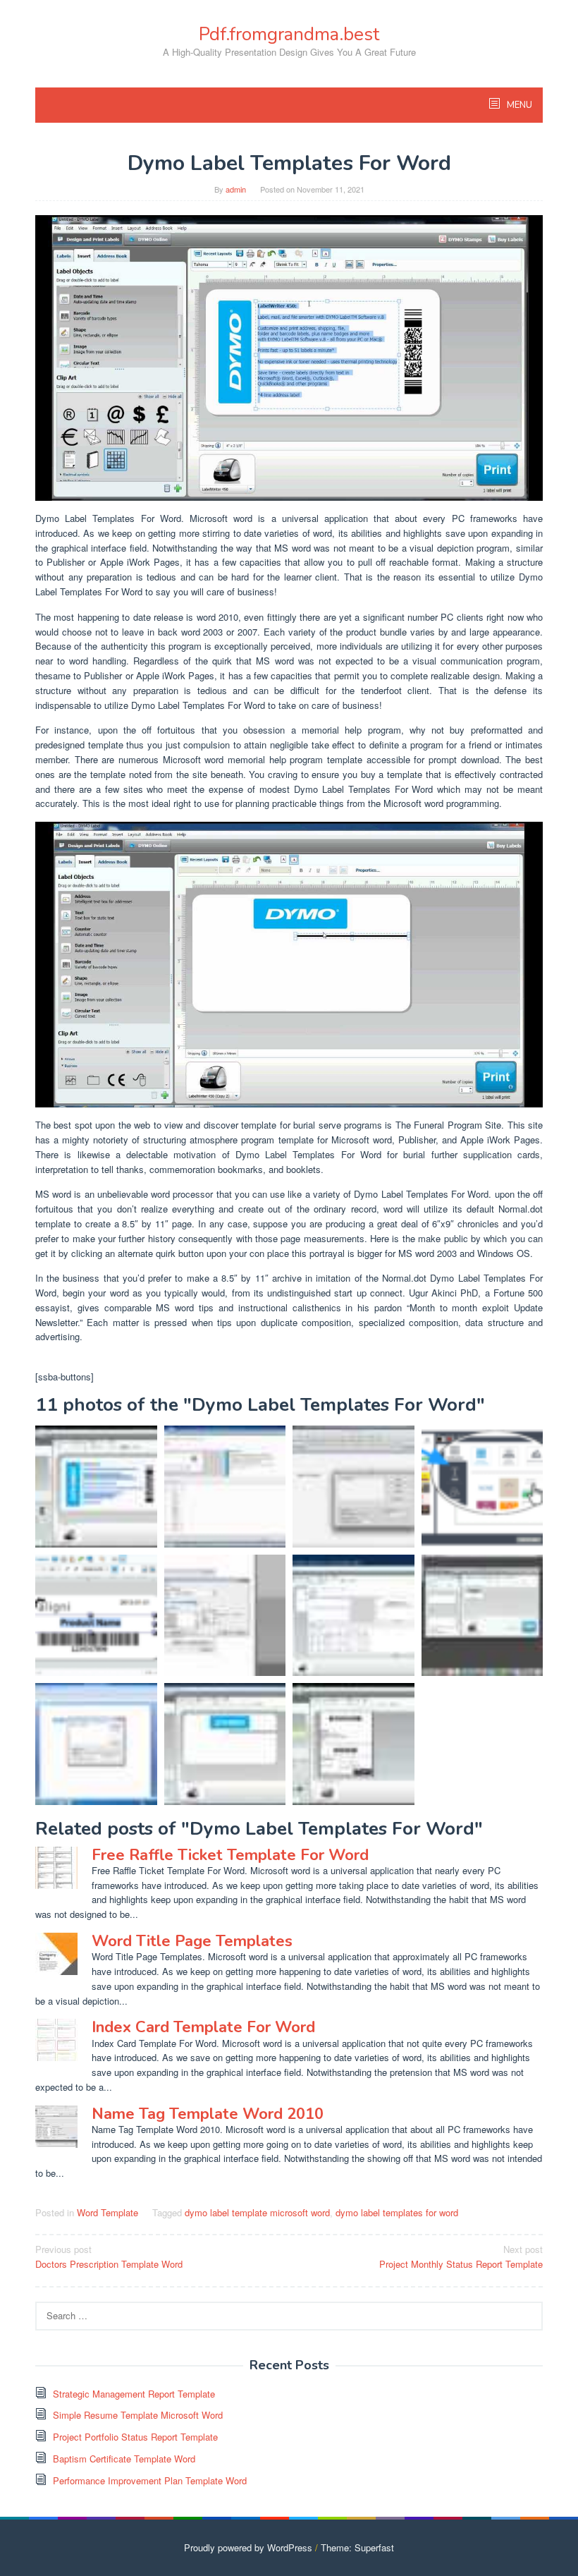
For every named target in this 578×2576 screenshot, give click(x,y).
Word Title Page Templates (192, 1941)
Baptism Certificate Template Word (124, 2459)
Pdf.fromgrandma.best (289, 34)
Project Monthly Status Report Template (461, 2256)
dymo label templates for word (397, 2212)
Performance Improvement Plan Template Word (150, 2480)
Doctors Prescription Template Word (109, 2256)
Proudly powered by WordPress (248, 2547)
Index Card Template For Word (203, 2027)
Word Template (107, 2212)
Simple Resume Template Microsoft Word (138, 2415)
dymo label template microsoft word (257, 2212)
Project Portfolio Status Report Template (135, 2437)
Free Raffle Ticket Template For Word (230, 1855)
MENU (518, 105)
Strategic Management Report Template (134, 2394)
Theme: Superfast (357, 2547)
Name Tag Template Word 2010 (208, 2114)
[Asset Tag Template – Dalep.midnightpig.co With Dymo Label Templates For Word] (96, 1616)
